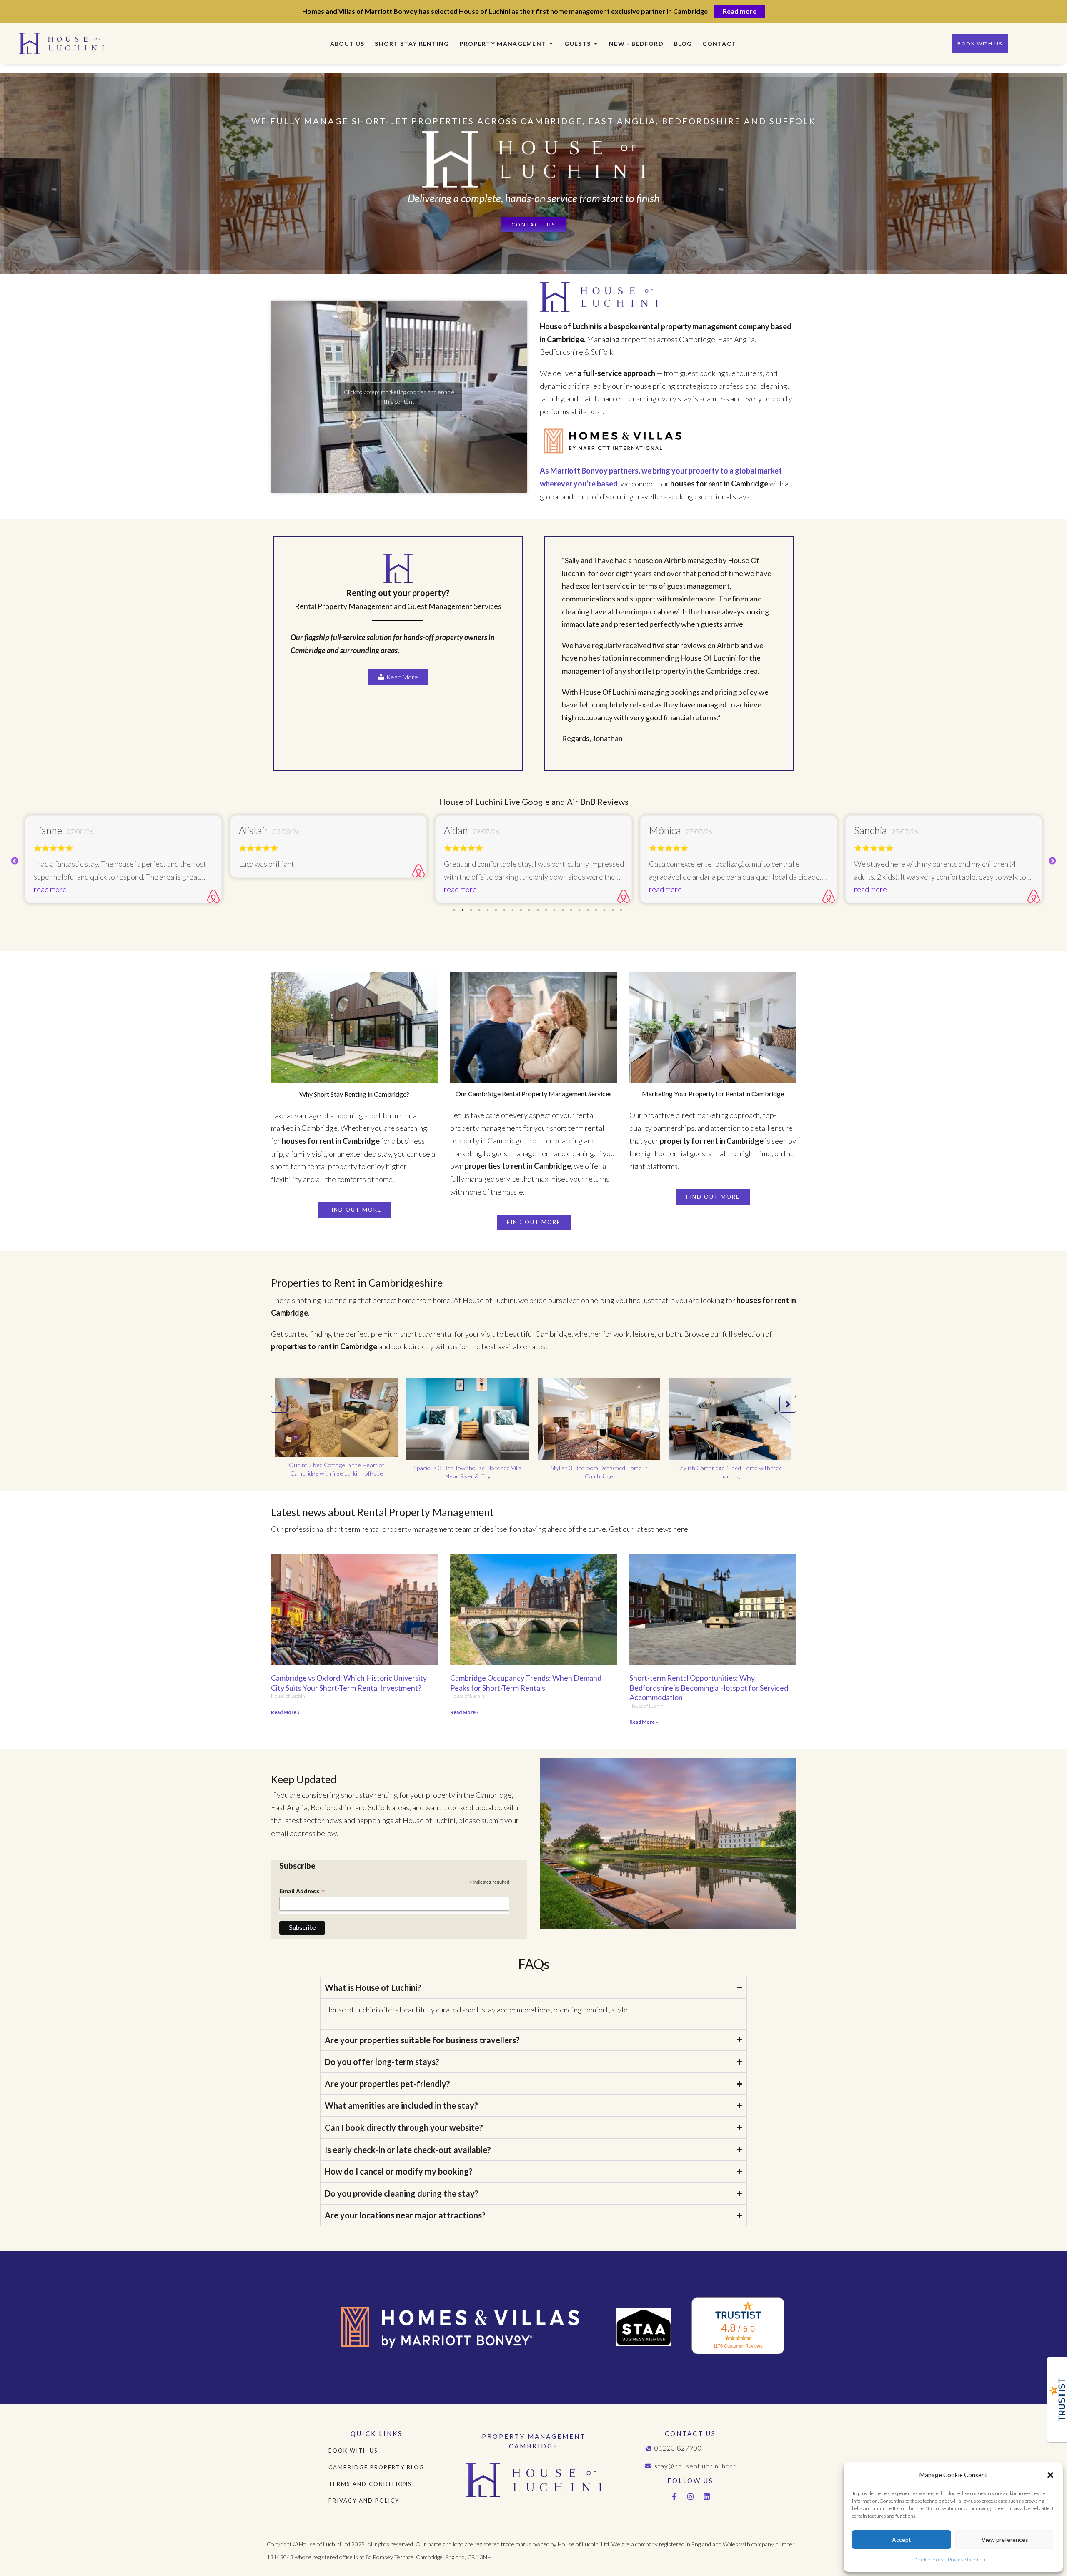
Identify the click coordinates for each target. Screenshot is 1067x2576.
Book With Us (353, 2451)
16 (580, 910)
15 (572, 910)
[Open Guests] (596, 44)
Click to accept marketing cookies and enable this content (399, 397)
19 (605, 910)
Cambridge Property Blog (376, 2467)
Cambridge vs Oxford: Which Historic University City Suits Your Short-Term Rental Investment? (349, 1683)
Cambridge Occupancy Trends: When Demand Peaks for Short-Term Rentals (526, 1683)
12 (547, 910)
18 (597, 910)
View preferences (1005, 2540)
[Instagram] (691, 2497)
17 (589, 910)
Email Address (302, 1891)
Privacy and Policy (364, 2501)
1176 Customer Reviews (738, 2346)
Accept (902, 2540)
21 (622, 910)
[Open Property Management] (551, 44)
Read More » (285, 1712)
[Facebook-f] (674, 2497)
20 (614, 910)
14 (564, 910)
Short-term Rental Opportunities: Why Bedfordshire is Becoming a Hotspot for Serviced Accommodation (709, 1688)
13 (555, 910)
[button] (1050, 2475)
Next (1052, 861)
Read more (740, 11)
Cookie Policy (929, 2560)
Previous (15, 861)
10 (530, 910)
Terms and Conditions (370, 2484)
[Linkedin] (707, 2497)
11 (539, 910)
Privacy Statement (967, 2560)
